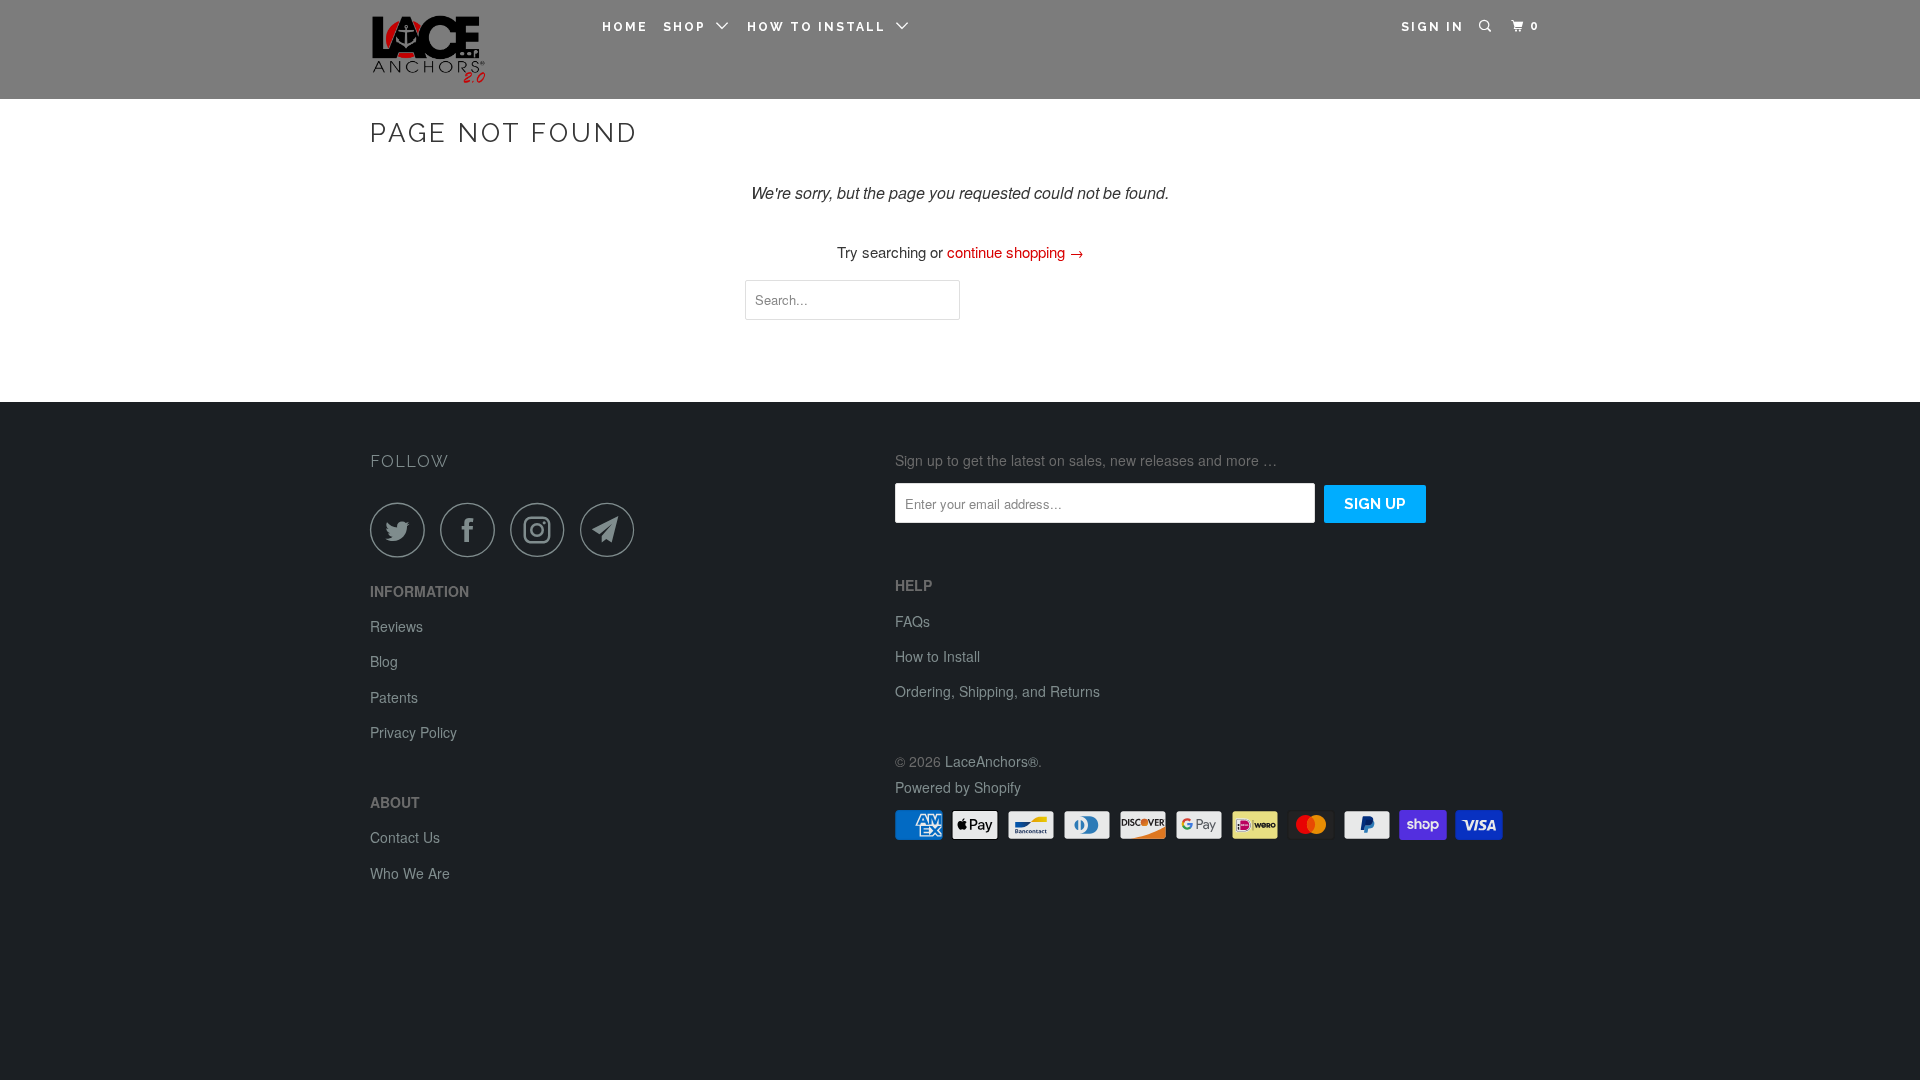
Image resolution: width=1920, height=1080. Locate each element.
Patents (394, 697)
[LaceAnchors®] (472, 49)
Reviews (396, 626)
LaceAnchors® (991, 761)
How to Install (821, 27)
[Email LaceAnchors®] (613, 529)
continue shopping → (1015, 251)
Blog (384, 661)
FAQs (912, 621)
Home (625, 27)
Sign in (1432, 27)
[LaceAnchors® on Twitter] (403, 529)
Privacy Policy (413, 732)
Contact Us (405, 837)
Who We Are (410, 873)
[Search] (1487, 26)
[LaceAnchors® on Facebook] (473, 529)
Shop (689, 27)
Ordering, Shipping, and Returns (997, 691)
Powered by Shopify (958, 787)
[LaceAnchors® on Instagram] (543, 529)
